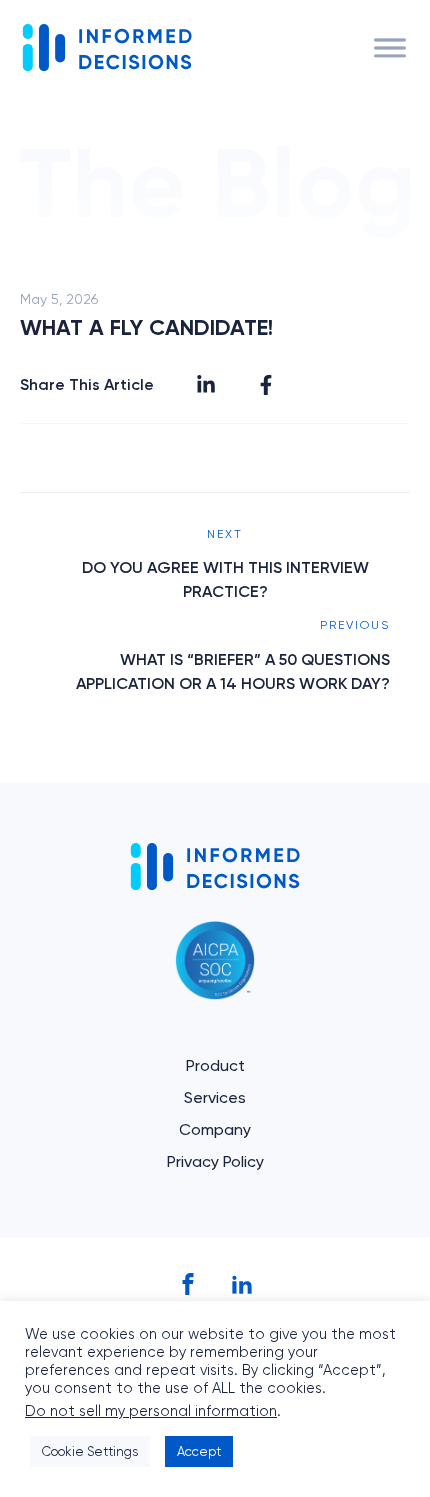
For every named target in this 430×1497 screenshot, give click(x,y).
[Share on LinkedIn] (206, 385)
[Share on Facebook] (266, 385)
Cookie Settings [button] (90, 1451)
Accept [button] (199, 1451)
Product (215, 1065)
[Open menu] (390, 48)
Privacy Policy (215, 1161)
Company (215, 1129)
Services (215, 1097)
